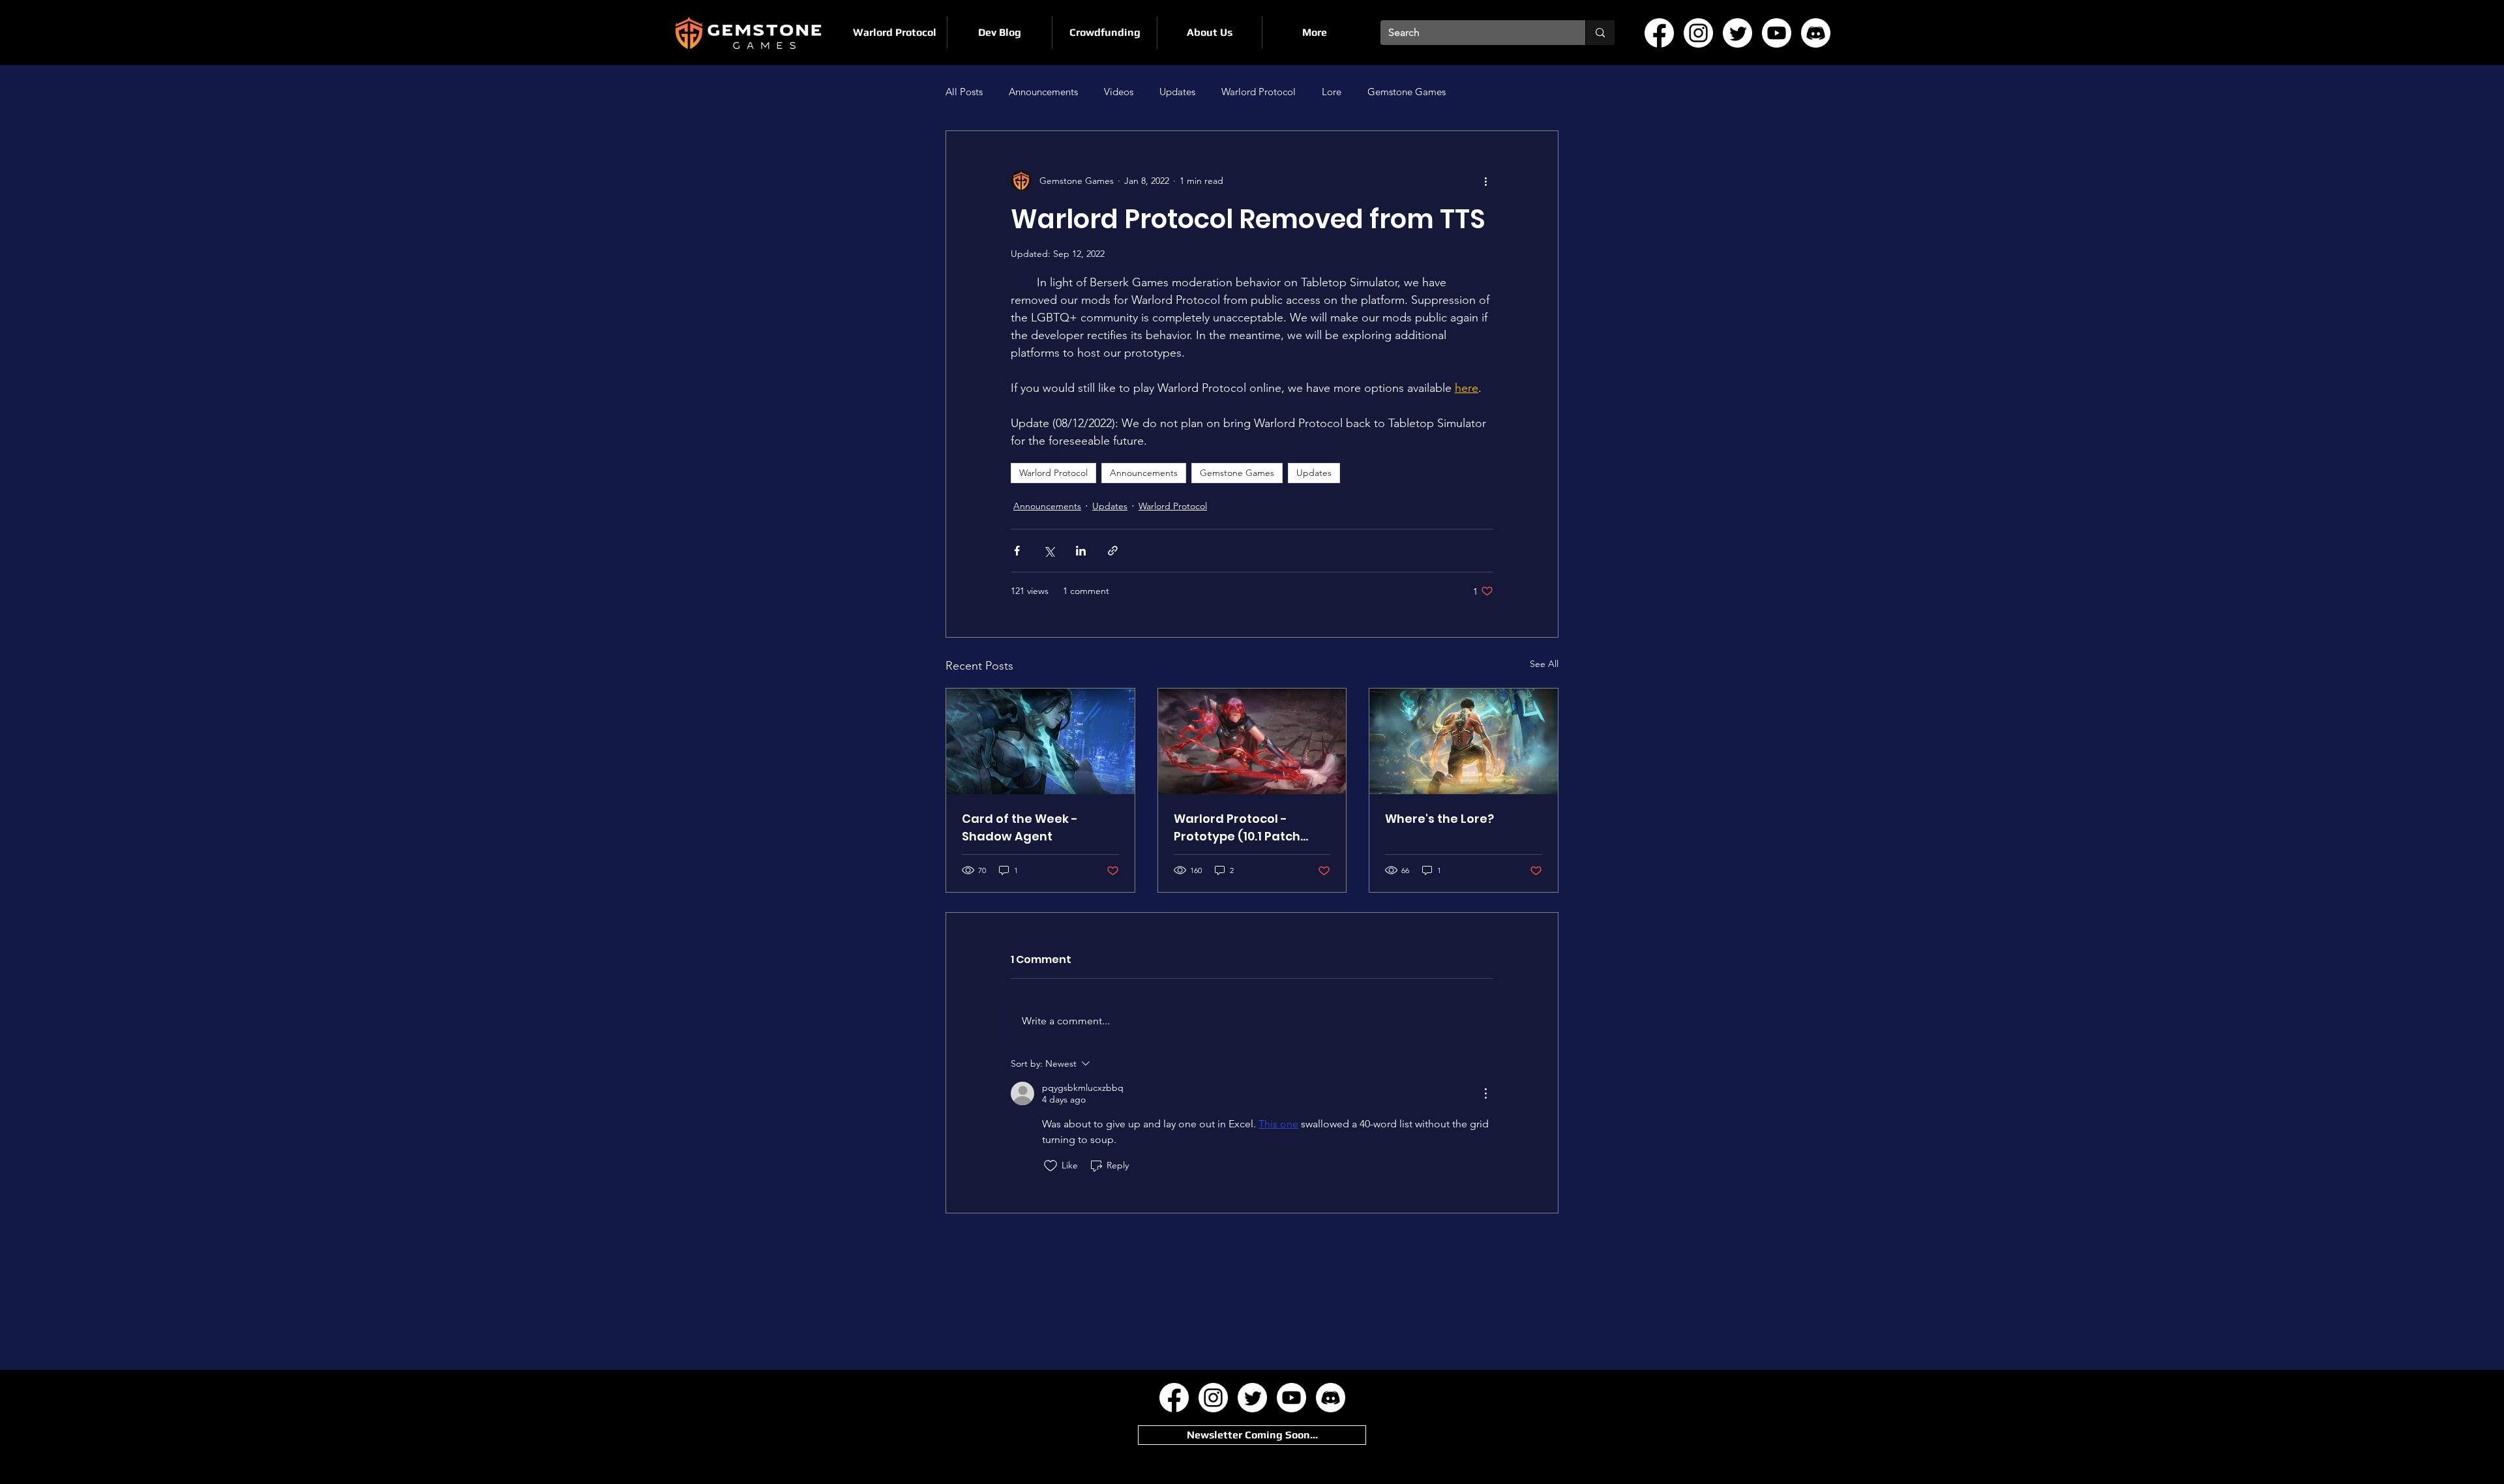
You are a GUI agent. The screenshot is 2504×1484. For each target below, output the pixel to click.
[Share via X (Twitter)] (1049, 551)
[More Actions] (1485, 1093)
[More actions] (1485, 181)
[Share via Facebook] (1017, 551)
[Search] (1600, 33)
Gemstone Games (1407, 92)
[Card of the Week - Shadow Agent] (1040, 741)
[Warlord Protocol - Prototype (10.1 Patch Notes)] (1252, 741)
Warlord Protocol (1259, 92)
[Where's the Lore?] (1464, 741)
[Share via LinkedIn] (1081, 551)
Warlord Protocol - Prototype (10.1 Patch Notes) (1237, 828)
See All (1544, 664)
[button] (1252, 1435)
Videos (1119, 92)
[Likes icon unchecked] (1051, 1166)
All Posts (964, 92)
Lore (1332, 92)
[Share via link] (1113, 551)
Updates (1177, 92)
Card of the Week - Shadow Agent (1020, 827)
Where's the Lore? (1439, 819)
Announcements (1043, 92)
